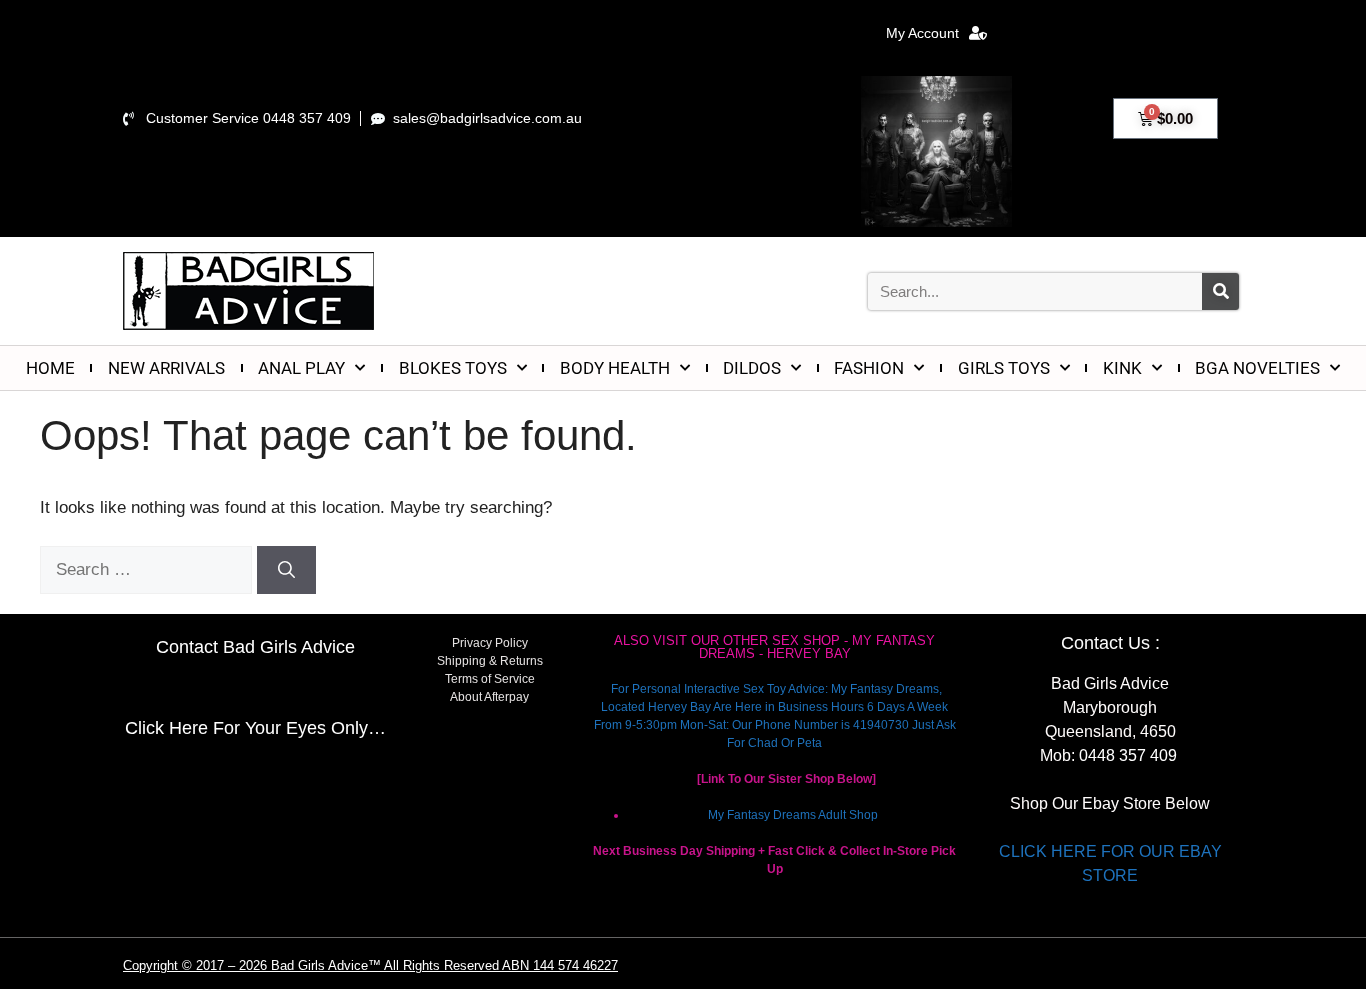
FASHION (869, 368)
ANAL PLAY (301, 368)
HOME (50, 368)
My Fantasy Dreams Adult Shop (793, 815)
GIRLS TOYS (1004, 368)
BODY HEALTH (615, 368)
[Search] (1220, 291)
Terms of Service (490, 679)
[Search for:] (148, 569)
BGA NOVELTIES (1257, 368)
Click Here (166, 728)
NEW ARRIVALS (166, 368)
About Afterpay (489, 697)
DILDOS (752, 368)
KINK (1122, 368)
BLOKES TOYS (453, 368)
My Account (922, 33)
